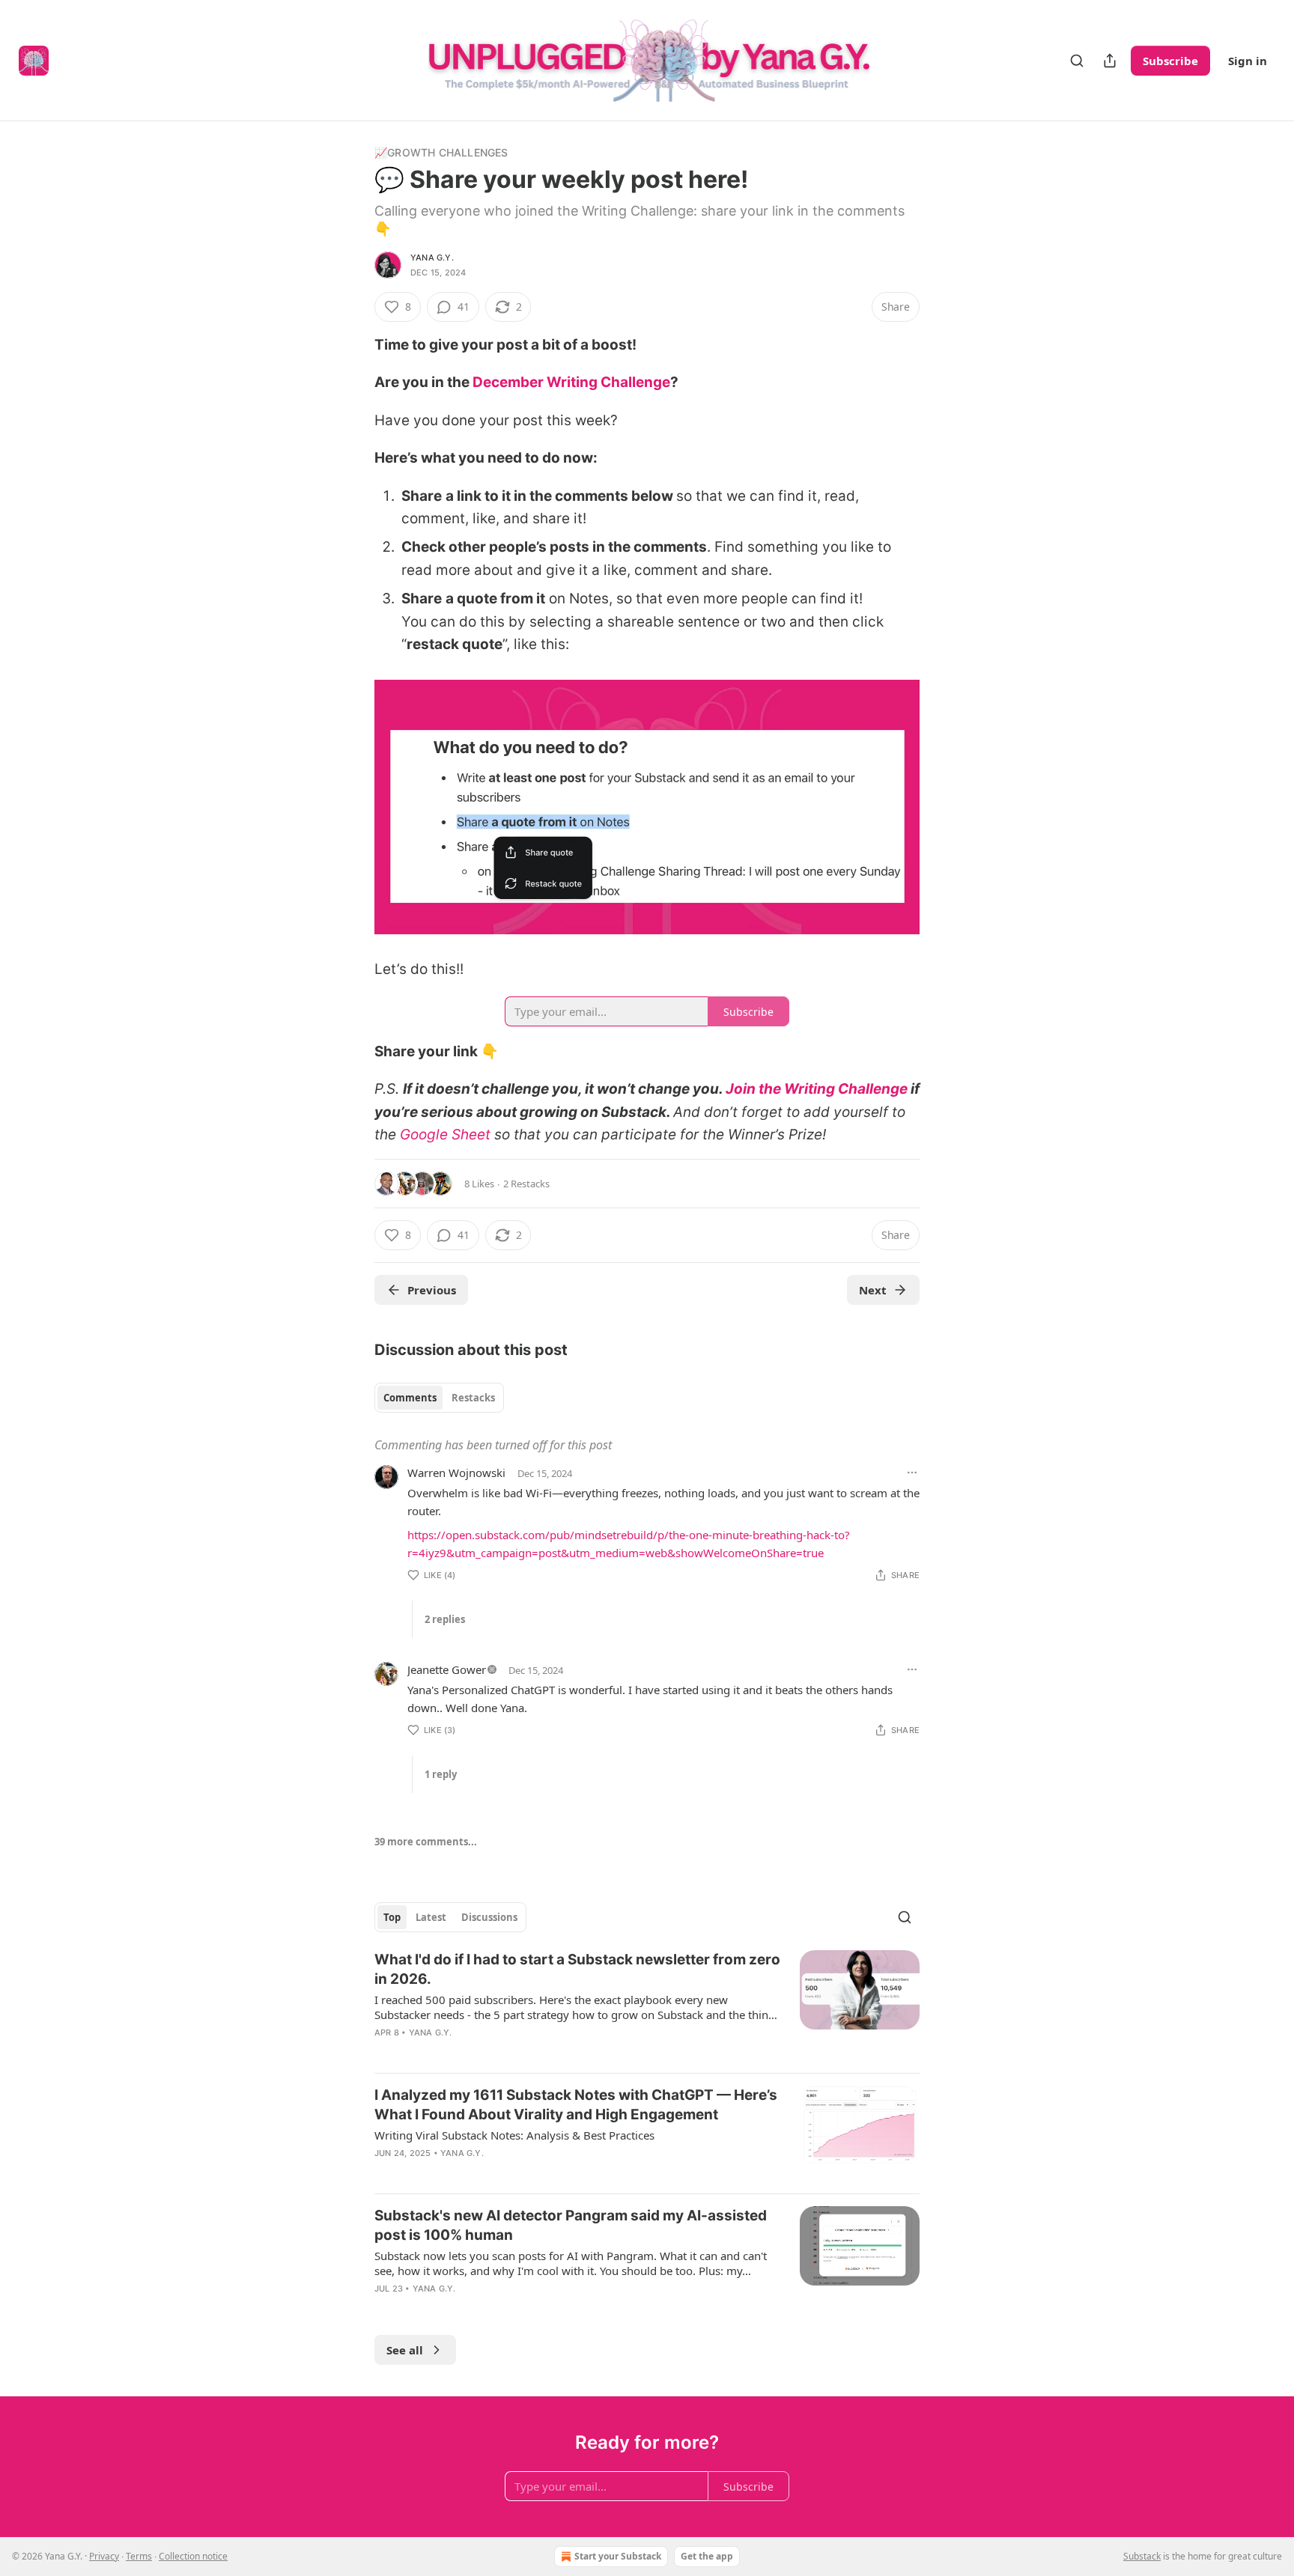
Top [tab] (392, 1917)
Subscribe (1170, 61)
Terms (139, 2556)
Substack (1142, 2556)
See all (405, 2350)
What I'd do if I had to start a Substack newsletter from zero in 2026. (577, 1969)
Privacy (104, 2556)
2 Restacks (526, 1184)
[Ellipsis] (912, 1473)
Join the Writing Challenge (817, 1089)
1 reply (441, 1774)
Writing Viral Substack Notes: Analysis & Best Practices (514, 2135)
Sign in (1248, 61)
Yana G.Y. (432, 258)
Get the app (707, 2556)
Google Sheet (445, 1135)
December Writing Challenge (571, 382)
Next (873, 1290)
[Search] (1077, 61)
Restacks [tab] (473, 1398)
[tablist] (439, 1398)
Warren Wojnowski (456, 1473)
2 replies (445, 1619)
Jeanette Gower (447, 1669)
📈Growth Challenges (441, 152)
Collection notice (193, 2556)
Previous (432, 1290)
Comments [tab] (410, 1398)
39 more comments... (426, 1842)
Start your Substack (618, 2556)
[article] (647, 2006)
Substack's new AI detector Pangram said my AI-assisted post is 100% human (571, 2225)
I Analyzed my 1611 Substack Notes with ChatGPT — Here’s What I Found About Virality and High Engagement (576, 2105)
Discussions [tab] (489, 1917)
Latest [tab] (431, 1917)
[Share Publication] (1110, 61)
